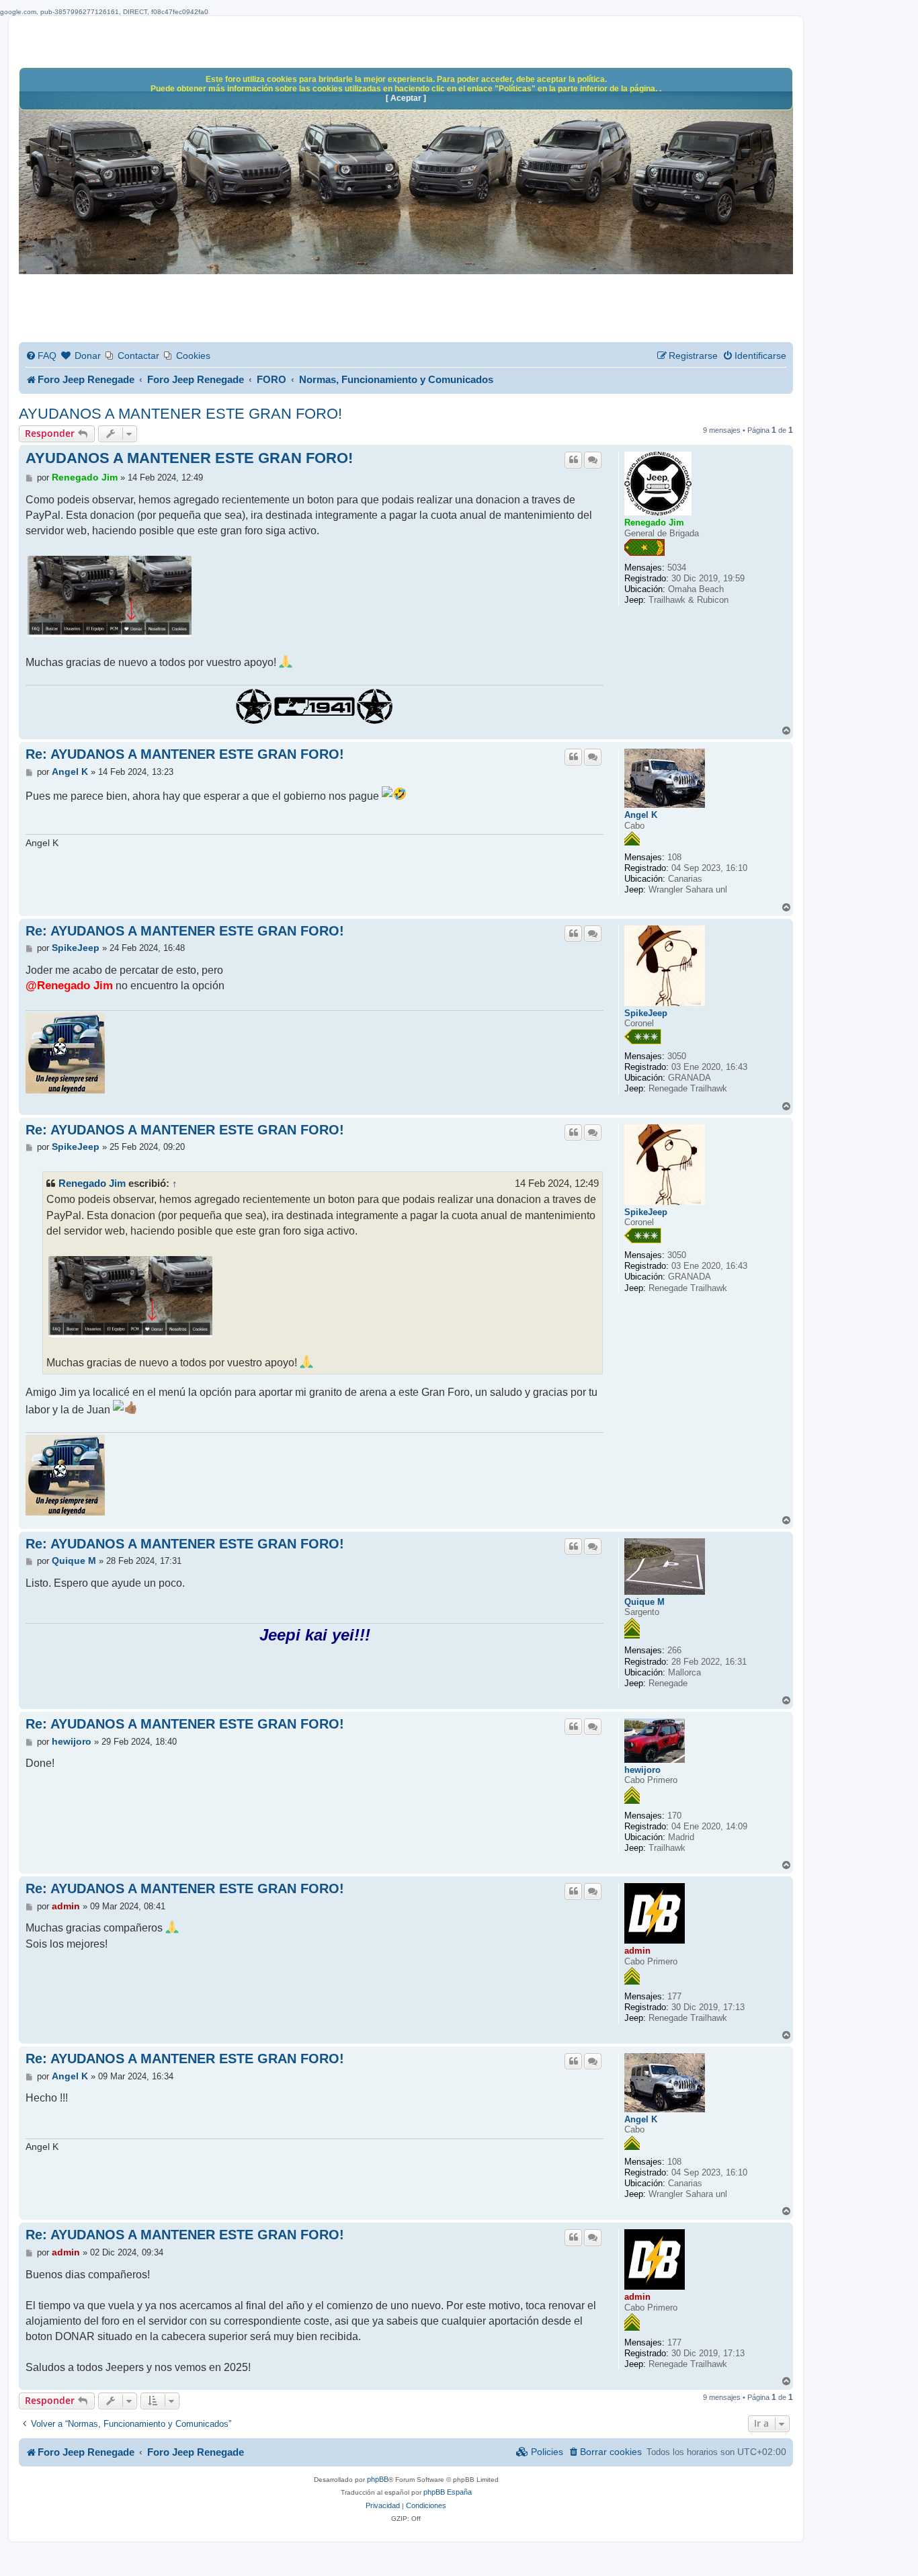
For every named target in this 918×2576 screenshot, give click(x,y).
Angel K (641, 815)
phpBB (378, 2479)
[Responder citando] (573, 460)
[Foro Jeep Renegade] (406, 186)
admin (637, 1951)
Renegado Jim (654, 523)
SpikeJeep (646, 1013)
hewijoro (642, 1770)
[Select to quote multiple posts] (593, 460)
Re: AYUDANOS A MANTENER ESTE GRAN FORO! (185, 754)
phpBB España (448, 2492)
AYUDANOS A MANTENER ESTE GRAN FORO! (180, 414)
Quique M (644, 1602)
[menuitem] (41, 356)
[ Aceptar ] (406, 98)
